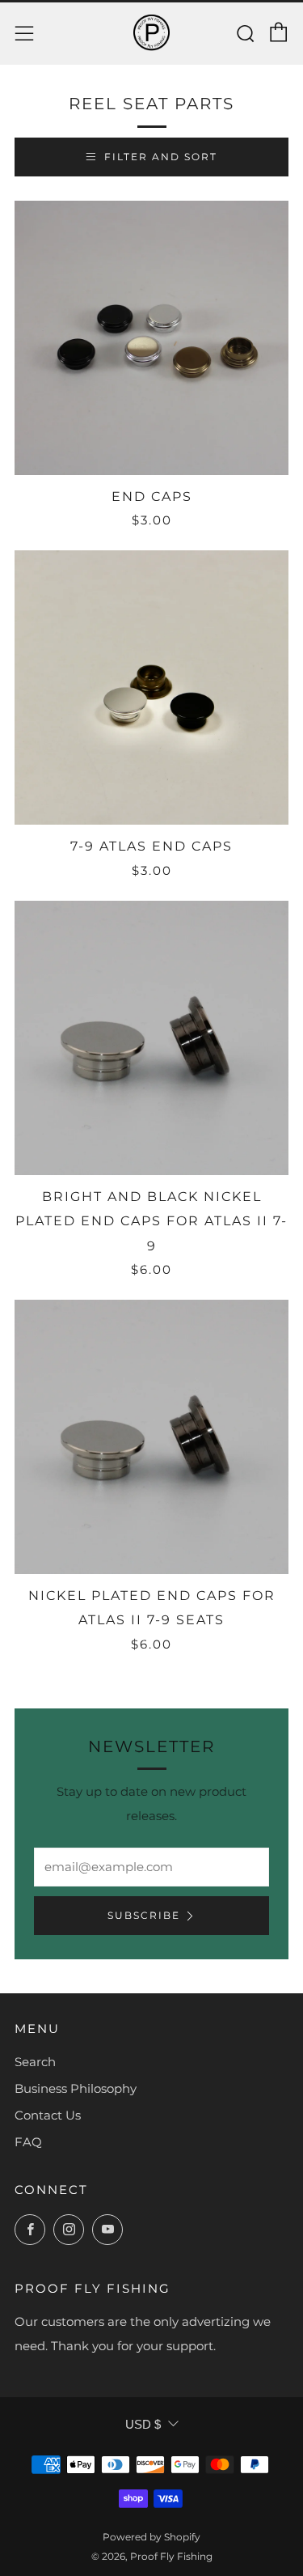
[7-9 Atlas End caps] (151, 687)
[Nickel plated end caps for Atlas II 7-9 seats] (151, 1437)
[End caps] (151, 338)
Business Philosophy (76, 2088)
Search (35, 2062)
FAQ (28, 2142)
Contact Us (48, 2115)
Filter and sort (161, 157)
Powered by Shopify (151, 2537)
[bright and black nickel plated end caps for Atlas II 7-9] (151, 1038)
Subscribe (144, 1915)
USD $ (143, 2424)
